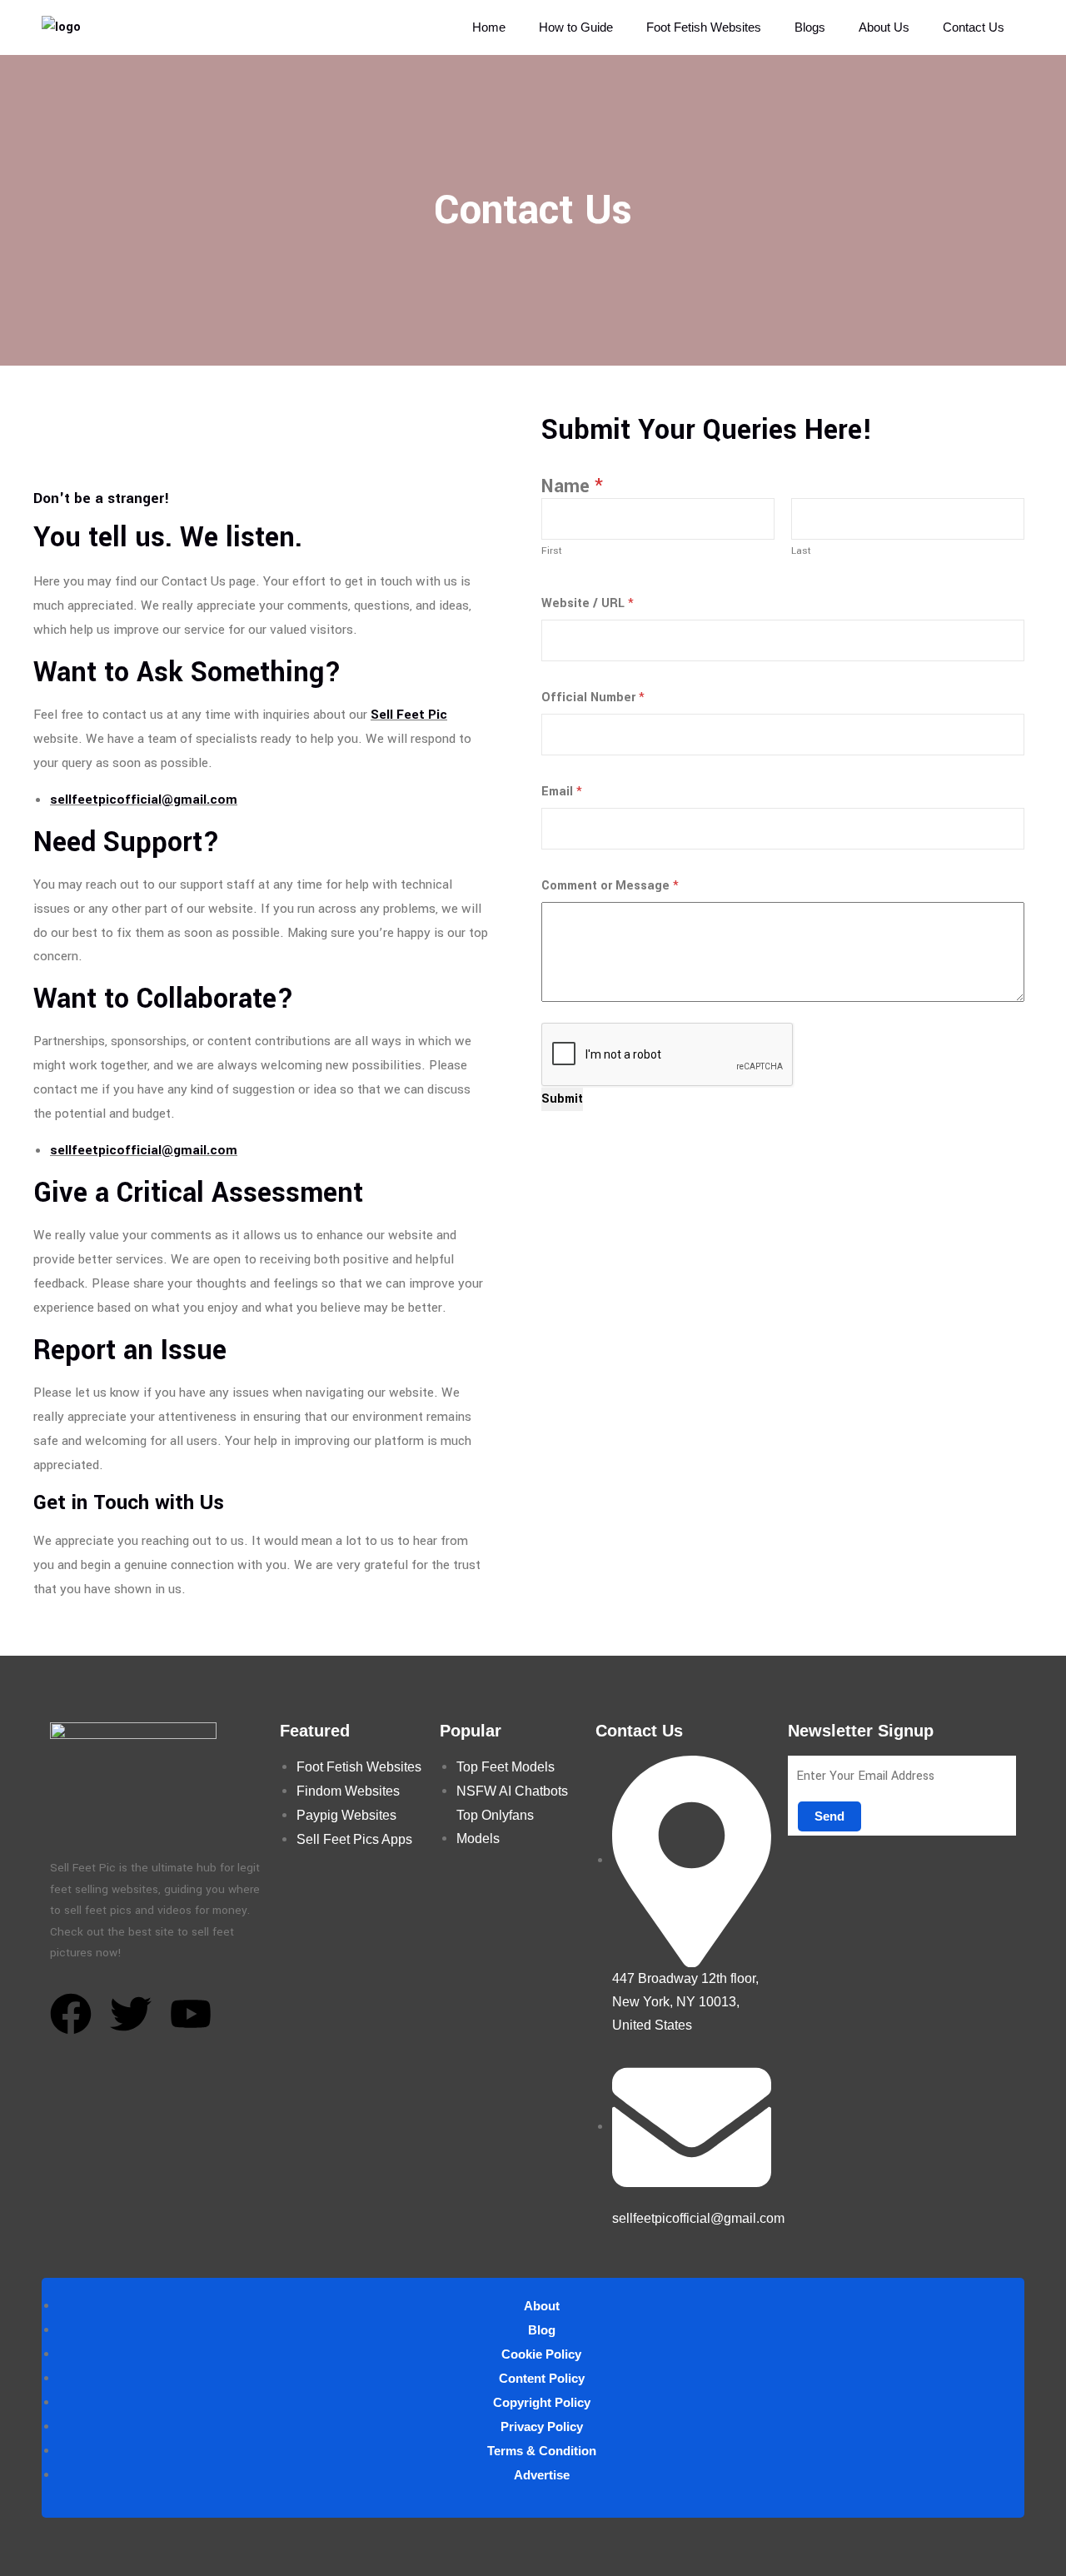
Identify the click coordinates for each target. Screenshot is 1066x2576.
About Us (884, 27)
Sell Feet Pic (409, 715)
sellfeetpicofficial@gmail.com (144, 800)
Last (801, 551)
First (552, 551)
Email (562, 792)
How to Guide (576, 27)
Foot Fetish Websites (704, 27)
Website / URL (588, 603)
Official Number (593, 698)
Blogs (810, 27)
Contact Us (974, 27)
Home (489, 27)
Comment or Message (610, 886)
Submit (562, 1099)
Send (829, 1816)
